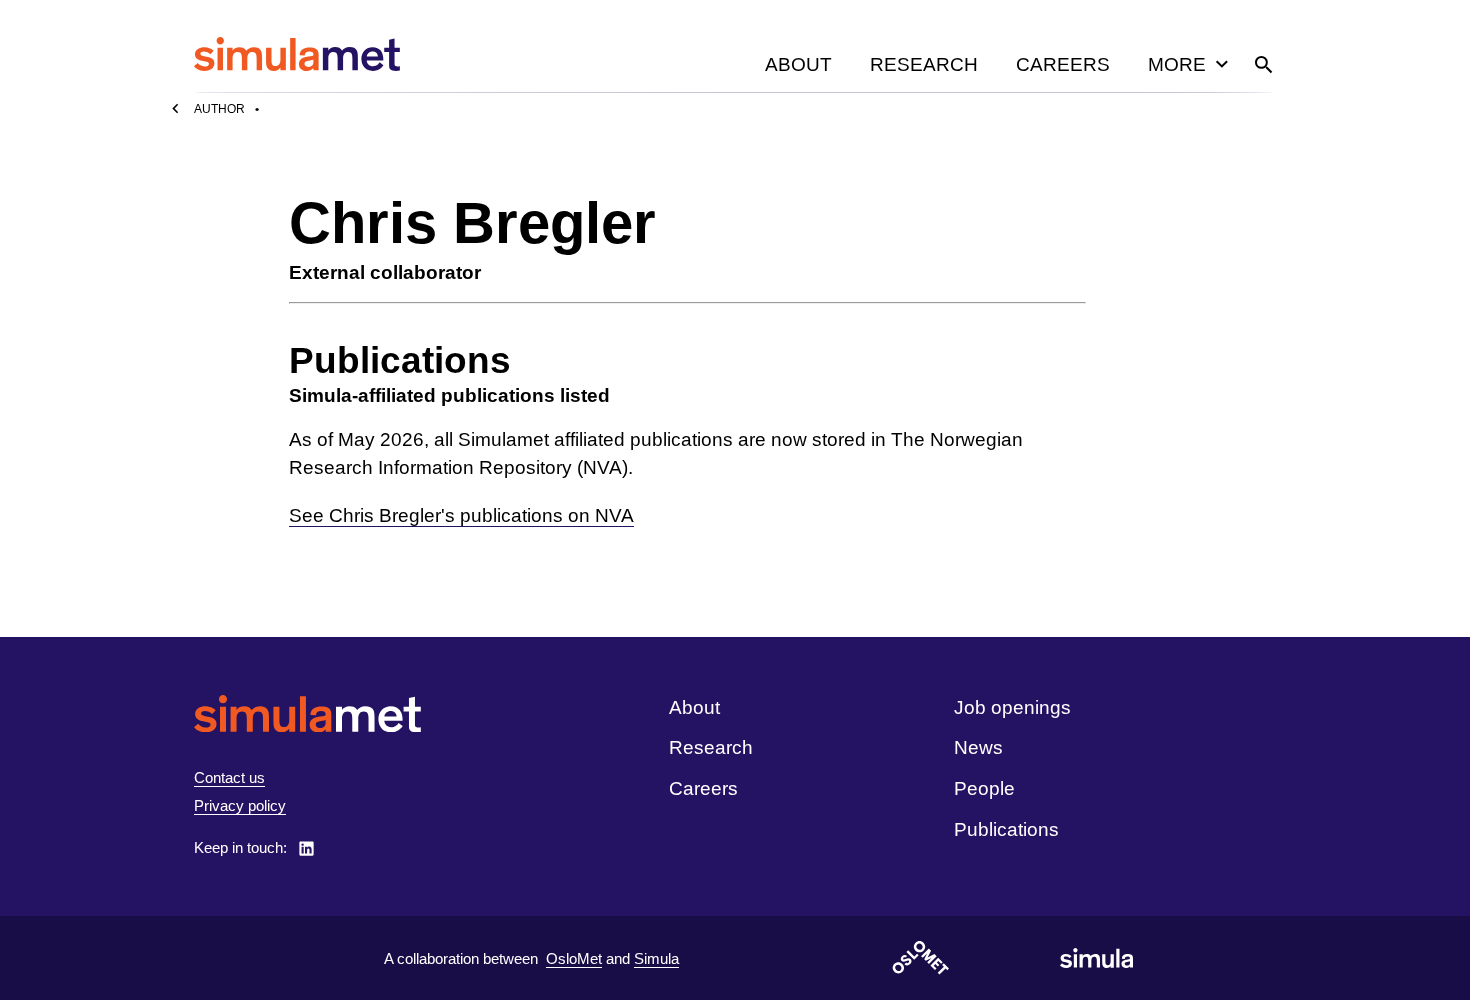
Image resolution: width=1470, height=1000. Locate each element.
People (984, 788)
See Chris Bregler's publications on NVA (461, 515)
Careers (1063, 64)
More (1177, 64)
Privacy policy (240, 805)
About (798, 64)
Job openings (1012, 707)
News (978, 747)
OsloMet (574, 958)
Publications (1006, 829)
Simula (656, 958)
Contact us (229, 777)
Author (219, 109)
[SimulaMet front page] (307, 713)
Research (924, 64)
